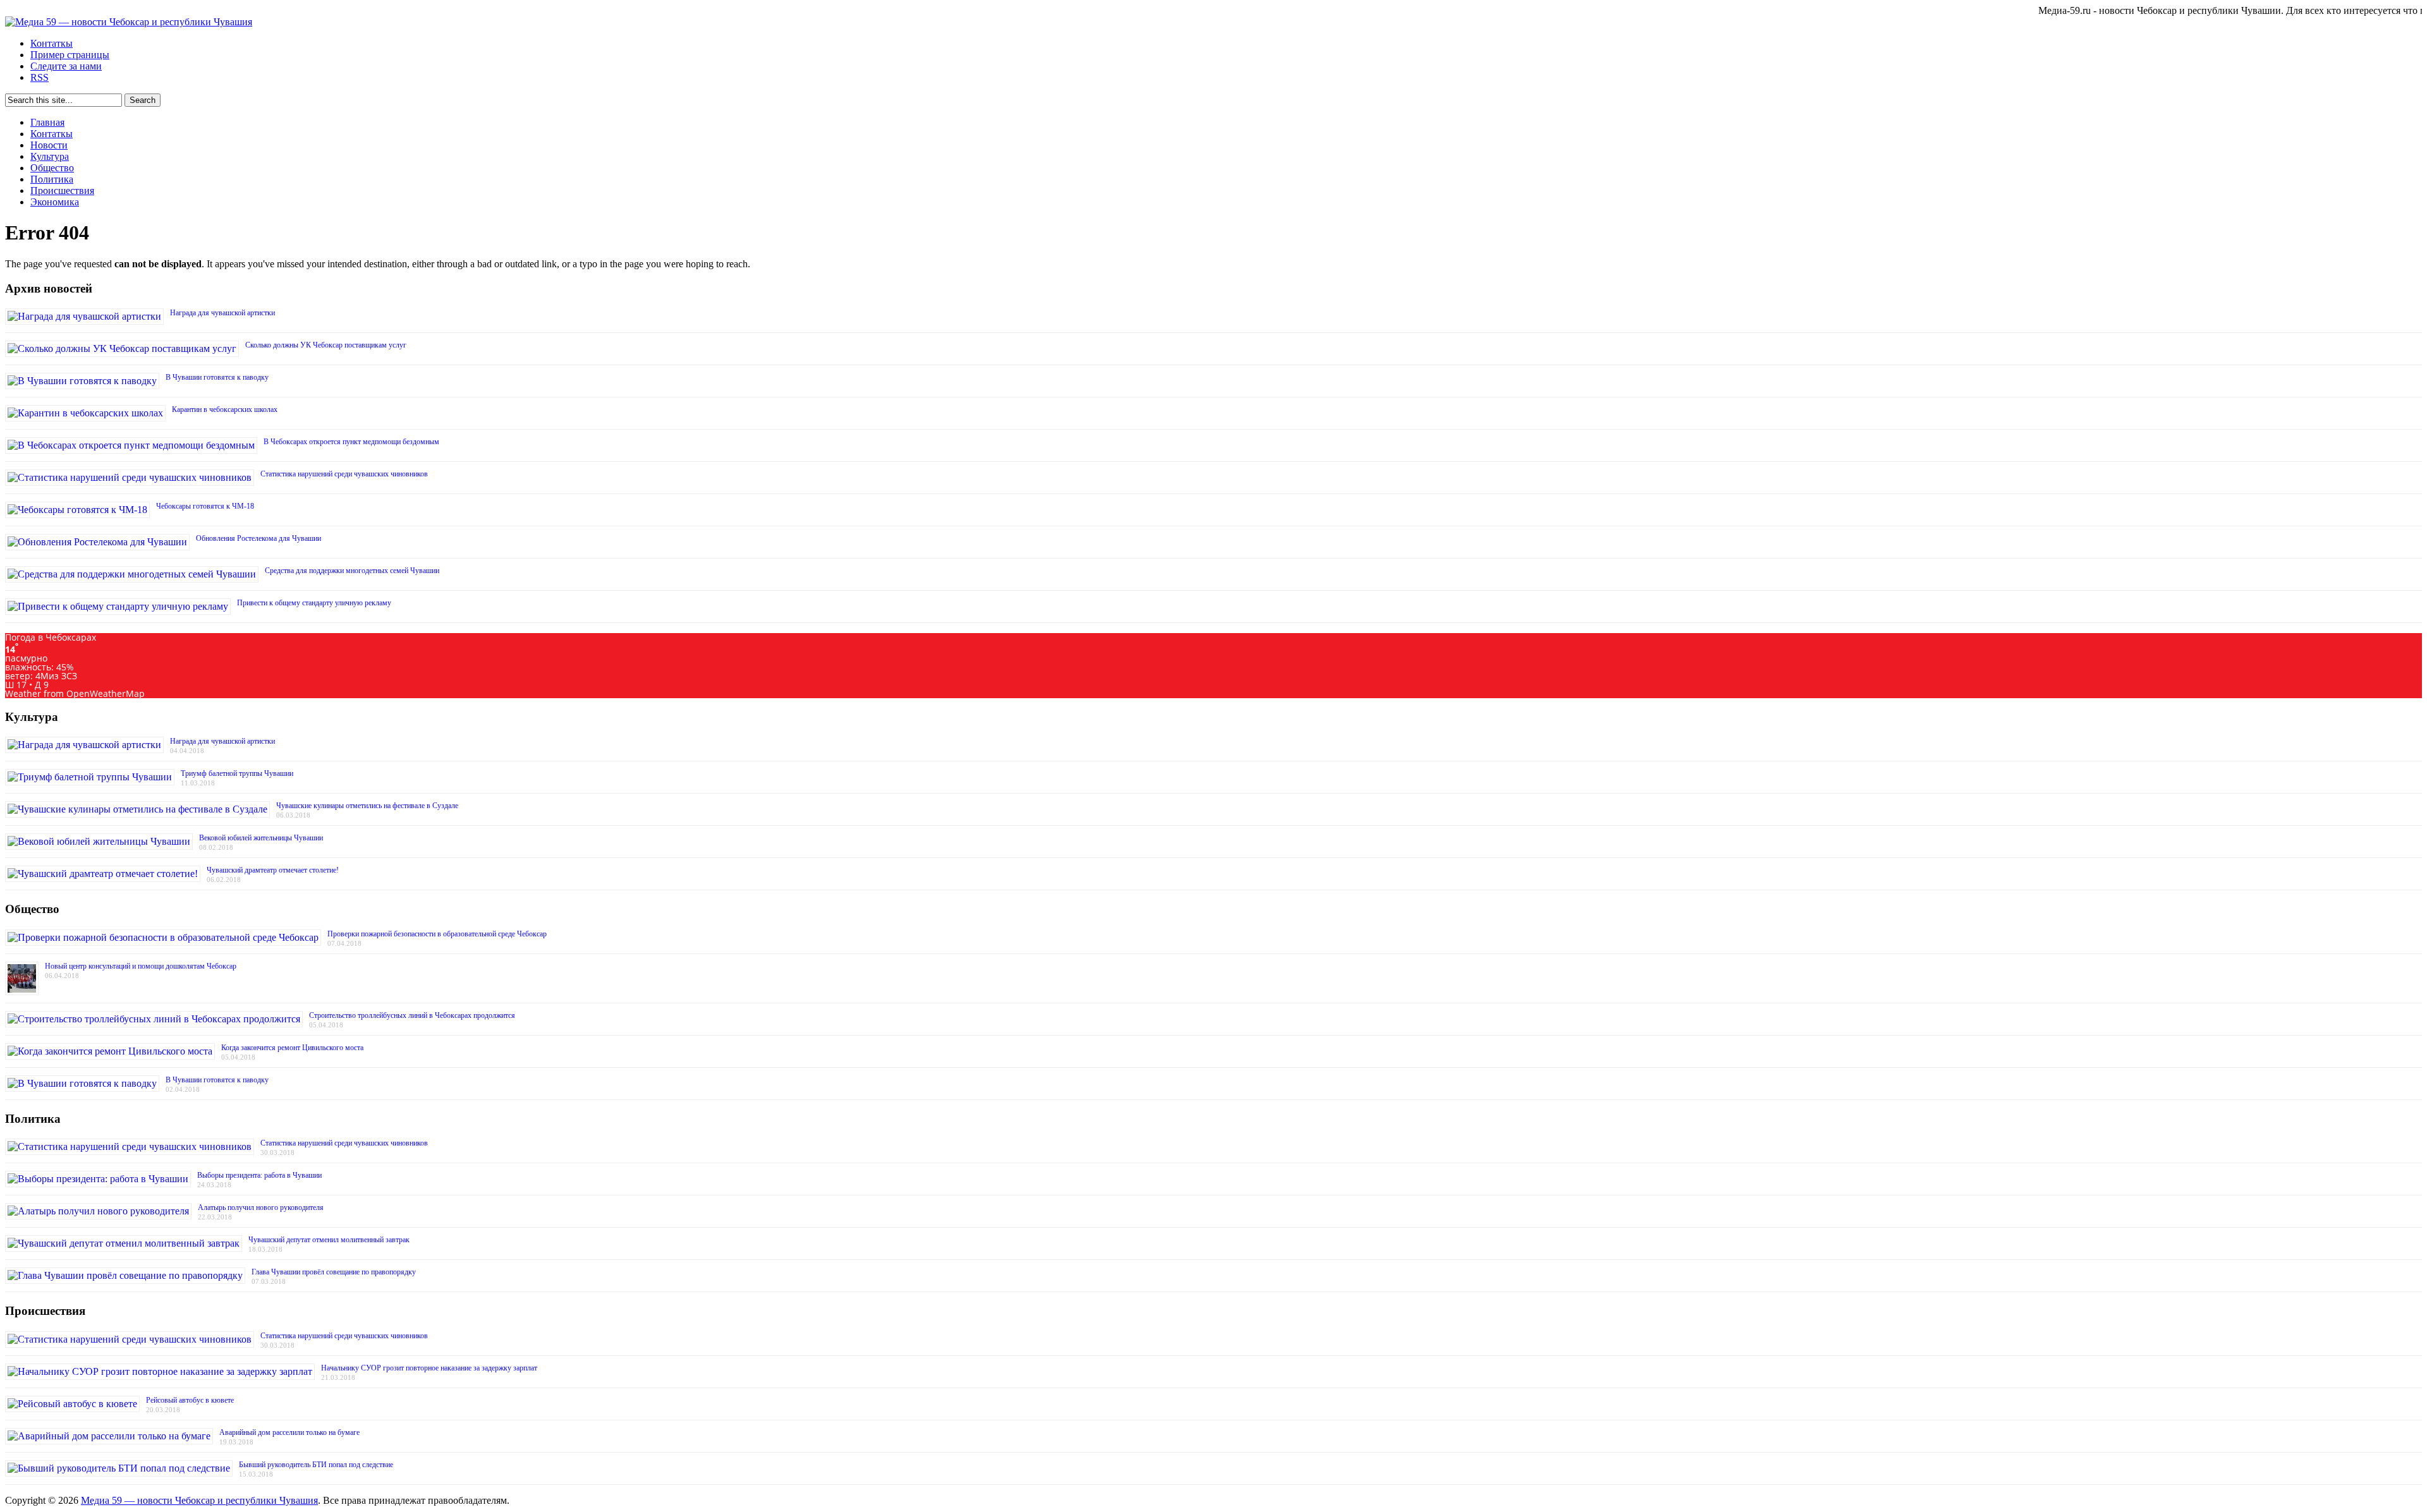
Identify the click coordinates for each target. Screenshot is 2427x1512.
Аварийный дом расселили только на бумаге (289, 1432)
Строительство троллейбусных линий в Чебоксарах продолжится (412, 1015)
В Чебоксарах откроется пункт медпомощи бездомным (351, 442)
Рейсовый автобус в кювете (190, 1400)
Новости (49, 145)
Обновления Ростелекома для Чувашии (259, 538)
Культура (50, 156)
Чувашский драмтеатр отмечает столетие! (273, 870)
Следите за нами (66, 66)
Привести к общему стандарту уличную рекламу (314, 603)
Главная (47, 122)
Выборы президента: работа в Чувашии (259, 1175)
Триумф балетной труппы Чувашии (237, 773)
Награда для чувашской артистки (222, 313)
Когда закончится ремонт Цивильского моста (292, 1048)
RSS (40, 77)
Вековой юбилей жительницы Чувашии (261, 838)
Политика (52, 179)
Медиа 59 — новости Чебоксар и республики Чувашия (199, 1500)
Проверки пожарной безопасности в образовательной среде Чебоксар (437, 934)
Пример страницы (70, 55)
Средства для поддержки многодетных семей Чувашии (352, 571)
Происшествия (62, 191)
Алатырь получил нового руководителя (261, 1207)
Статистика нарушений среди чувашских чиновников (344, 474)
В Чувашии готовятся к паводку (217, 377)
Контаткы (52, 43)
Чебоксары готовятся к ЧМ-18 (205, 506)
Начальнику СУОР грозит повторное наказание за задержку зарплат (429, 1368)
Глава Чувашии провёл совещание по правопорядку (334, 1272)
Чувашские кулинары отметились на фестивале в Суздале (367, 806)
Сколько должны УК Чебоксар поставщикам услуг (326, 345)
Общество (52, 168)
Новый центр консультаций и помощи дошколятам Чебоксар (141, 966)
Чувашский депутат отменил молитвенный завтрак (329, 1240)
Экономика (55, 202)
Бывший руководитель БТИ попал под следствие (316, 1465)
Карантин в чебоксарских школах (225, 409)
